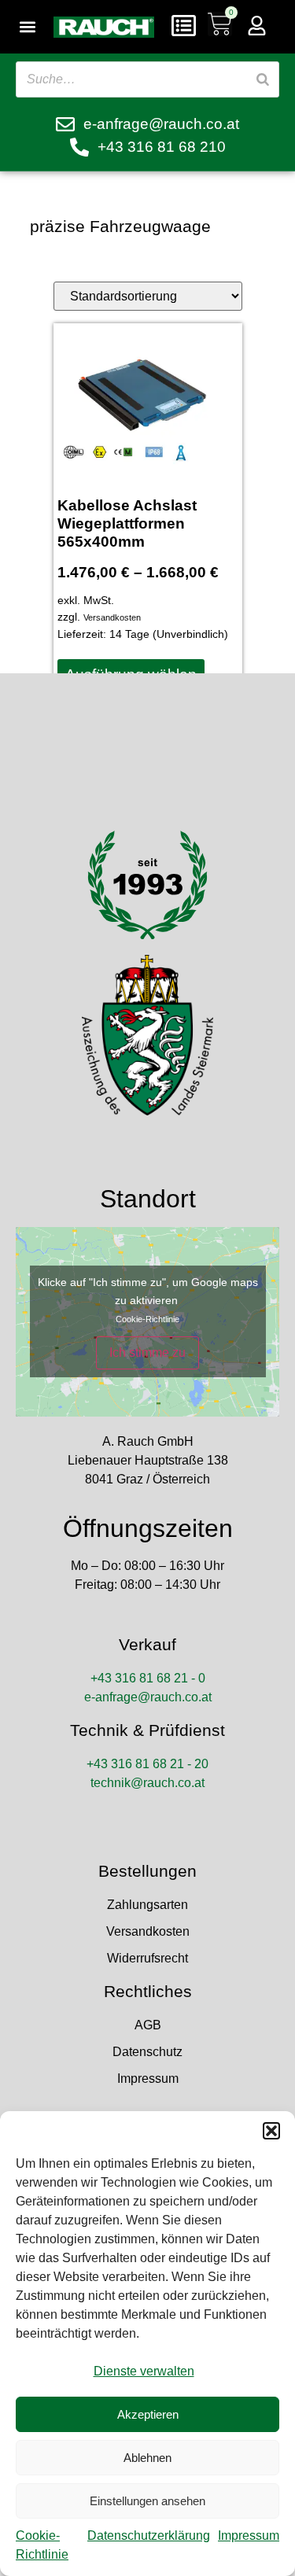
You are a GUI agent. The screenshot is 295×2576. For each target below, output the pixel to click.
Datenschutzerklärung (149, 2535)
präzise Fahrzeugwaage (120, 226)
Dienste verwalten (144, 2371)
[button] (271, 2131)
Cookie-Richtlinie (147, 1319)
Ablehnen (147, 2458)
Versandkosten (112, 617)
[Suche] (263, 79)
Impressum (249, 2535)
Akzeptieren (148, 2414)
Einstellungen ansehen (147, 2501)
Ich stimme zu (147, 1352)
